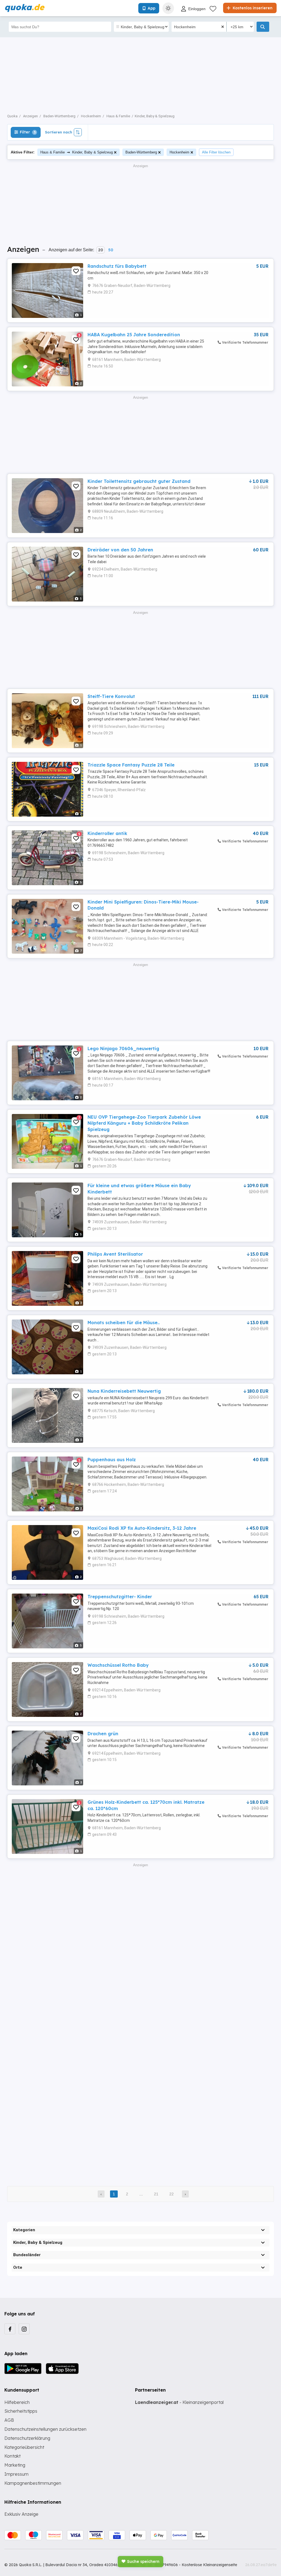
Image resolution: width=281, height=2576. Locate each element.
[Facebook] (10, 2329)
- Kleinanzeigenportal (179, 2402)
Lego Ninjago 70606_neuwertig (123, 1048)
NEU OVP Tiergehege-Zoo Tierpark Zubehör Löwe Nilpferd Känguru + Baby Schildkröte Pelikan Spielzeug (144, 1123)
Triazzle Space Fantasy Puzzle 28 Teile (131, 765)
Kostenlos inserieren (252, 8)
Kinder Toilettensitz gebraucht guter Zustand (139, 481)
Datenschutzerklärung (27, 2438)
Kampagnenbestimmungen (33, 2483)
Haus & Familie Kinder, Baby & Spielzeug (77, 152)
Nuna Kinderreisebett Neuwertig (124, 1391)
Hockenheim (179, 152)
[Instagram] (24, 2329)
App (151, 8)
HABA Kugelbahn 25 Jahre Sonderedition (134, 335)
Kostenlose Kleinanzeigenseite (209, 2565)
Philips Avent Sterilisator (115, 1254)
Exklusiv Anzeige (21, 2514)
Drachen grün (103, 1734)
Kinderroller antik (107, 833)
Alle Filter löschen (216, 152)
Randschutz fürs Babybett (117, 266)
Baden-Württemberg (141, 152)
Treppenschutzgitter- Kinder (120, 1597)
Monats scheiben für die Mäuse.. (124, 1323)
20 (101, 250)
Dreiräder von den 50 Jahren (120, 550)
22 (172, 2194)
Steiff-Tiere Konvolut (111, 696)
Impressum (16, 2474)
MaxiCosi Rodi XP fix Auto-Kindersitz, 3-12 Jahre (142, 1528)
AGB (9, 2420)
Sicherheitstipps (21, 2411)
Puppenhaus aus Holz (112, 1460)
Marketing (15, 2465)
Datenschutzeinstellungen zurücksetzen (45, 2429)
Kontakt (12, 2456)
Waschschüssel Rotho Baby (118, 1665)
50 (111, 250)
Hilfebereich (17, 2402)
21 (156, 2194)
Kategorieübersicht (24, 2447)
